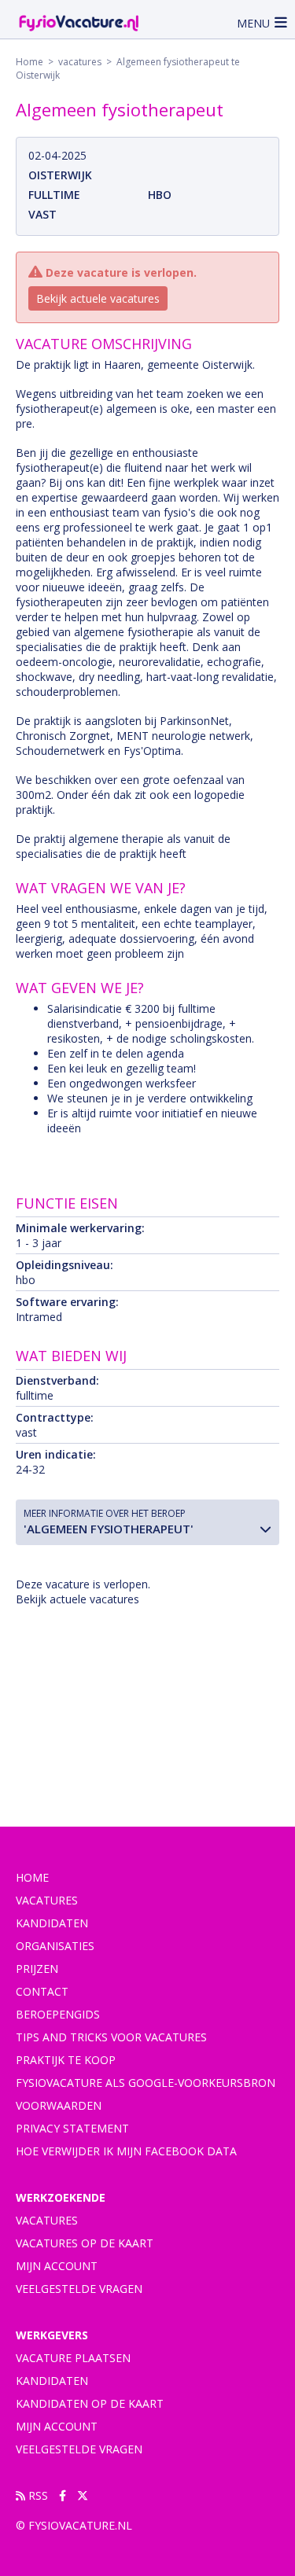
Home (29, 62)
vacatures (80, 62)
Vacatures (47, 2220)
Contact (42, 1991)
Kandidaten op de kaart (90, 2403)
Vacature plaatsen (73, 2358)
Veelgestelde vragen (79, 2289)
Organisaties (55, 1946)
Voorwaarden (59, 2105)
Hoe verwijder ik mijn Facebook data (126, 2151)
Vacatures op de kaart (85, 2243)
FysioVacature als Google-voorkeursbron (146, 2083)
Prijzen (37, 1969)
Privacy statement (72, 2128)
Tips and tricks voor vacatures (111, 2037)
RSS (37, 2495)
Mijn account (57, 2266)
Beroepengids (58, 2014)
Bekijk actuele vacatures (98, 298)
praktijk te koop (66, 2060)
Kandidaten (52, 1923)
